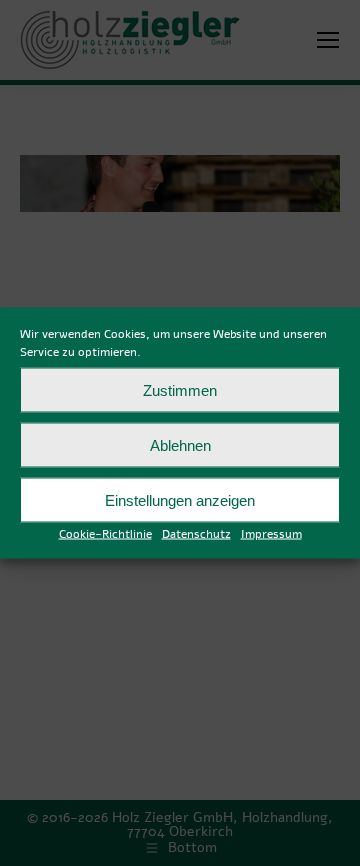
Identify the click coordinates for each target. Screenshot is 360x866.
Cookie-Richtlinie (105, 534)
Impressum (271, 534)
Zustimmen (180, 389)
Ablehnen (180, 444)
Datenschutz (196, 534)
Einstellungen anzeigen (180, 499)
